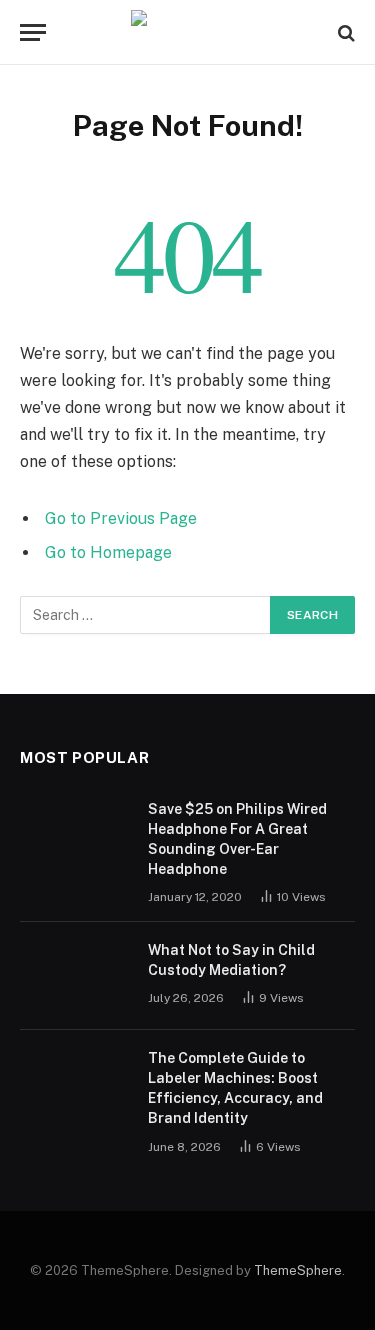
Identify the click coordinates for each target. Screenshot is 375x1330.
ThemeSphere (298, 1270)
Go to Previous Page (121, 518)
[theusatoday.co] (187, 32)
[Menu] (33, 32)
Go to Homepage (108, 552)
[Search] (344, 32)
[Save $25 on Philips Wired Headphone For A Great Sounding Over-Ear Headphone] (75, 835)
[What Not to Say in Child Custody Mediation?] (75, 976)
